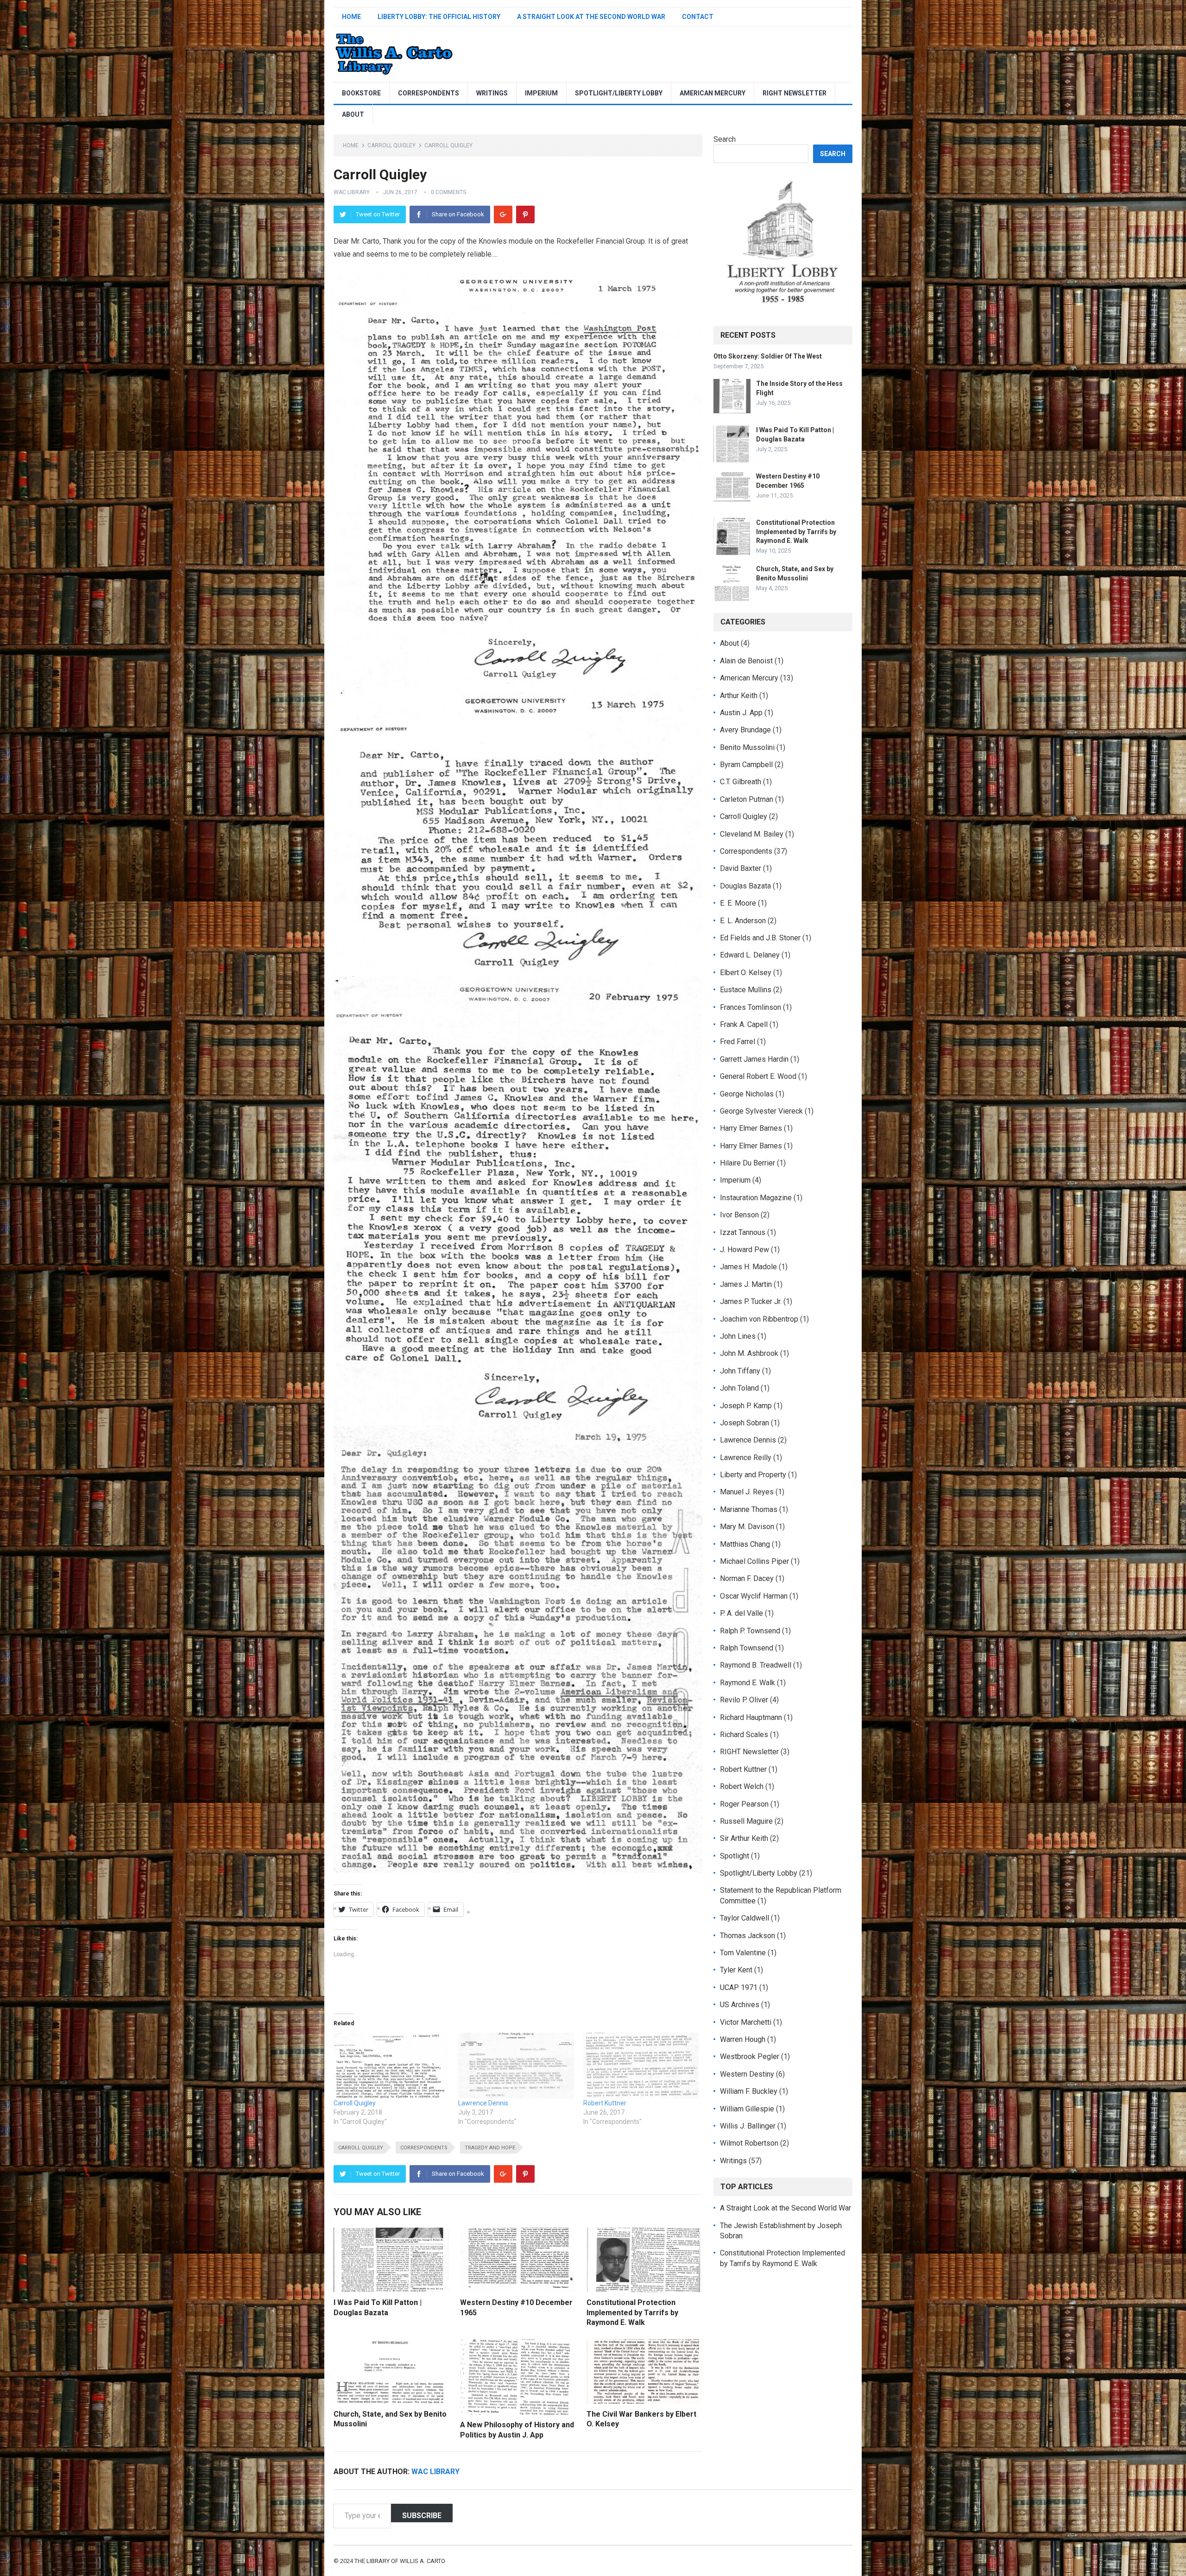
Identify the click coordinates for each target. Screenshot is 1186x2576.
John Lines (738, 1336)
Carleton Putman (747, 799)
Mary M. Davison (747, 1527)
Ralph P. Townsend (750, 1631)
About (353, 114)
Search (725, 139)
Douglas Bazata (745, 886)
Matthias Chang (745, 1544)
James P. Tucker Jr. (751, 1301)
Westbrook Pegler (750, 2056)
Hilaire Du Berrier (748, 1163)
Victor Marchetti (746, 2022)
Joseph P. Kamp (746, 1406)
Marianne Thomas (749, 1509)
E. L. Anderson (743, 921)
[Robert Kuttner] (641, 2066)
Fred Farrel (738, 1042)
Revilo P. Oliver (744, 1700)
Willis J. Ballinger (748, 2126)
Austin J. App (741, 713)
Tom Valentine (743, 1953)
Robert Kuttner (605, 2103)
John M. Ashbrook (749, 1353)
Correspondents (429, 93)
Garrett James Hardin (754, 1059)
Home (351, 17)
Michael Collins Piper (754, 1561)
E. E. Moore (738, 903)
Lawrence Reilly (746, 1458)
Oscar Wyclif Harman (754, 1596)
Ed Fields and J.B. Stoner (760, 938)
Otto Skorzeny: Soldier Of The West (768, 356)
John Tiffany (740, 1371)
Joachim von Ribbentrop (759, 1319)
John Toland (739, 1388)
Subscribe (422, 2516)
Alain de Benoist (746, 661)
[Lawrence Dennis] (516, 2066)
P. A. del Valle (741, 1613)
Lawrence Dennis (483, 2103)
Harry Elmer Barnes (751, 1128)
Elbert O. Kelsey (746, 973)
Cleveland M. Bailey (752, 834)
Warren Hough (743, 2039)
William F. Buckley (749, 2091)
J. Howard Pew (744, 1250)
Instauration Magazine (756, 1198)
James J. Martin (746, 1284)
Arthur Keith (739, 696)
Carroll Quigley (391, 145)
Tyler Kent (736, 1970)
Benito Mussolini (747, 747)
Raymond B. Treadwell (756, 1665)
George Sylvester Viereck (761, 1111)
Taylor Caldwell (744, 1918)
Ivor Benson (739, 1215)
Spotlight (735, 1856)
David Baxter (741, 868)
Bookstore (361, 93)
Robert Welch (742, 1786)
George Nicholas (747, 1094)
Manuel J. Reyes (747, 1492)
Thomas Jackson (748, 1936)
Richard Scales (744, 1735)
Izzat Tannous (743, 1232)
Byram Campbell (746, 765)
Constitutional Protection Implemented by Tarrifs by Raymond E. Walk (632, 2312)
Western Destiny (747, 2074)
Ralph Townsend (747, 1648)
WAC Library (352, 192)
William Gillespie (747, 2109)
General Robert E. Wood (758, 1076)
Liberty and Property (753, 1475)
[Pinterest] (525, 214)
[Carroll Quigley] (391, 2066)
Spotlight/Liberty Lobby (619, 93)
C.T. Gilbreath (741, 782)
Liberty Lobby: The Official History (439, 17)
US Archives (740, 2005)
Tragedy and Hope (490, 2148)
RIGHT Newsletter (795, 93)
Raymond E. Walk (748, 1683)
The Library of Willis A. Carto (400, 2561)
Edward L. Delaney (750, 955)
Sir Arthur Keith (744, 1838)
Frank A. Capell (744, 1024)
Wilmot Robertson (749, 2143)
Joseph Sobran (744, 1423)
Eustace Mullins (746, 990)
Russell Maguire (746, 1821)
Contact (698, 17)
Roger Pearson (744, 1804)
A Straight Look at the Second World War (591, 17)
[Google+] (503, 214)
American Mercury (713, 93)
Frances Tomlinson (751, 1007)
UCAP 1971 (739, 1987)
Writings (492, 93)
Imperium (541, 93)
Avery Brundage (745, 730)
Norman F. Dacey (747, 1578)
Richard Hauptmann (751, 1717)
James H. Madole (748, 1267)
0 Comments (448, 192)
